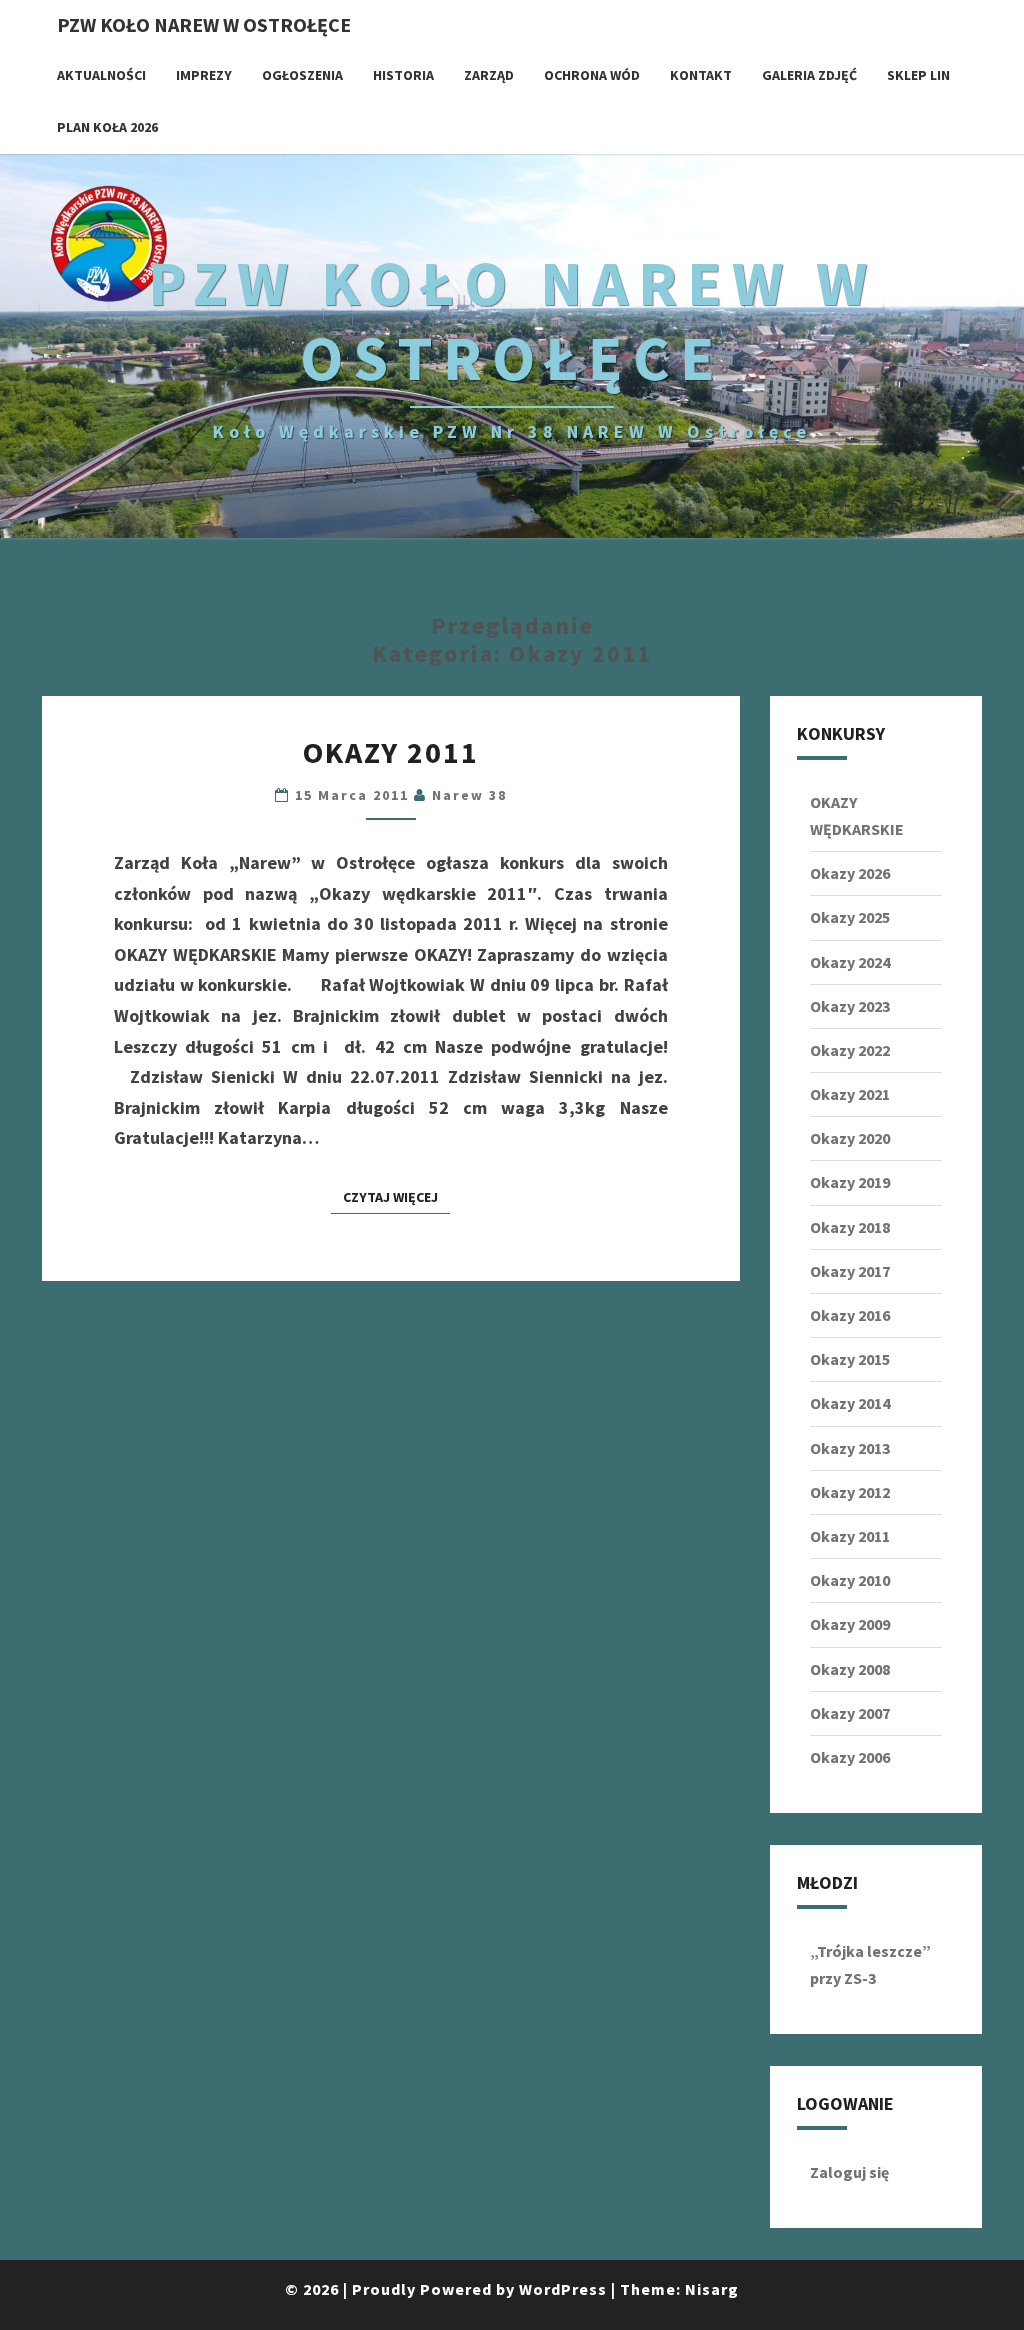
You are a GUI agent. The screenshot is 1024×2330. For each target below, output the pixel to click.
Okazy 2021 (850, 1094)
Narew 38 (469, 795)
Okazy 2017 (850, 1271)
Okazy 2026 (850, 873)
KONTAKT (701, 75)
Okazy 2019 (850, 1182)
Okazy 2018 (850, 1227)
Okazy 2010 (850, 1580)
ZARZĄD (489, 75)
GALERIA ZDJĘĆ (809, 75)
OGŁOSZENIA (302, 75)
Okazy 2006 (850, 1757)
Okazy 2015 (850, 1359)
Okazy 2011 (391, 752)
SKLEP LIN (918, 75)
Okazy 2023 (850, 1006)
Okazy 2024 (850, 962)
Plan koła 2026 (107, 127)
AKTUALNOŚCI (101, 75)
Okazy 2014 (850, 1403)
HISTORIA (403, 75)
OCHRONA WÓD (592, 75)
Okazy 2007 (850, 1713)
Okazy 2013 (850, 1448)
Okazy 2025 (850, 917)
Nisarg (712, 2289)
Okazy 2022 (850, 1050)
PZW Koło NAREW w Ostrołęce (204, 24)
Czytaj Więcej (396, 1196)
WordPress (563, 2289)
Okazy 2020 (850, 1138)
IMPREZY (204, 75)
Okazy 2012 (850, 1492)
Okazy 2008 (850, 1669)
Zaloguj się (849, 2172)
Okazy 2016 (850, 1315)
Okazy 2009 (850, 1624)
